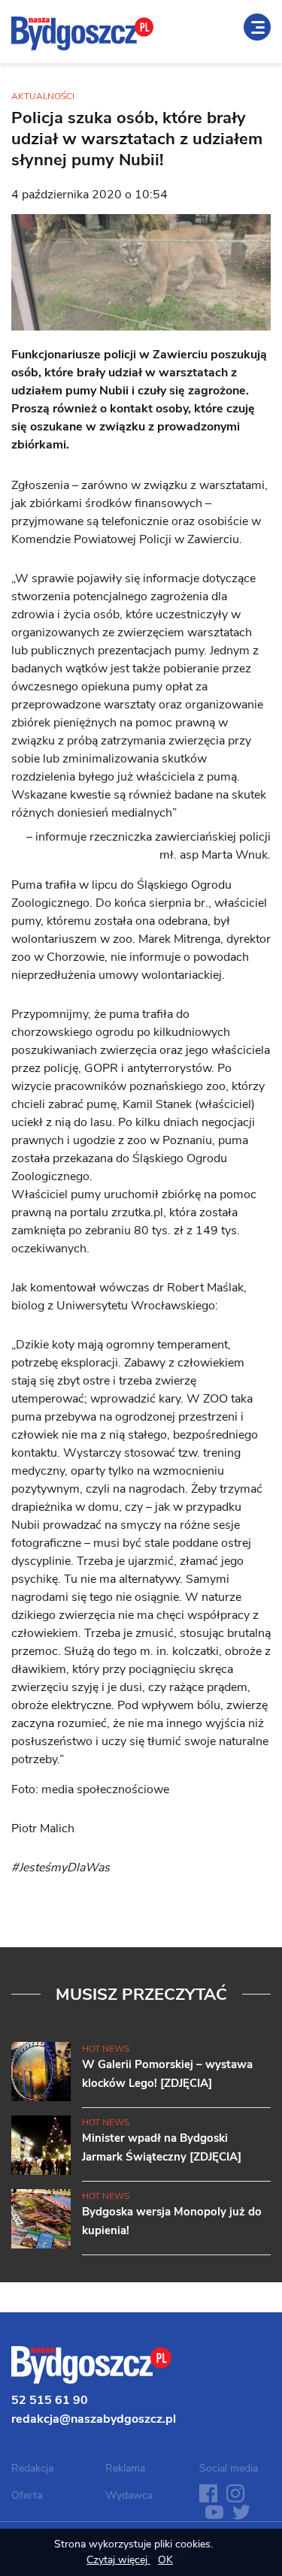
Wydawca (129, 2495)
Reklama (125, 2468)
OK (165, 2560)
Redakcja (32, 2468)
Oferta (27, 2495)
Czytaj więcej (118, 2560)
